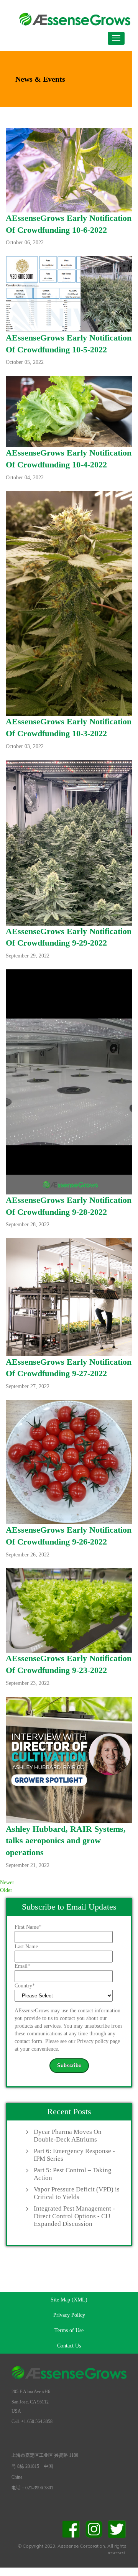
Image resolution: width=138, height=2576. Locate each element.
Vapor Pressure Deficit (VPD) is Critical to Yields (77, 2193)
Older (6, 1890)
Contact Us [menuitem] (69, 2346)
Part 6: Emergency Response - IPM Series (74, 2155)
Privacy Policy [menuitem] (69, 2315)
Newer (7, 1883)
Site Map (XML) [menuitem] (69, 2300)
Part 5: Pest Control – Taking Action (73, 2174)
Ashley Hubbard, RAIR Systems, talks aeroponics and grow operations (66, 1841)
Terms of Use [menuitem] (69, 2330)
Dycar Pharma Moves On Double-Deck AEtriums (68, 2136)
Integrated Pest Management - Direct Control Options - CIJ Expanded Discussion (74, 2216)
